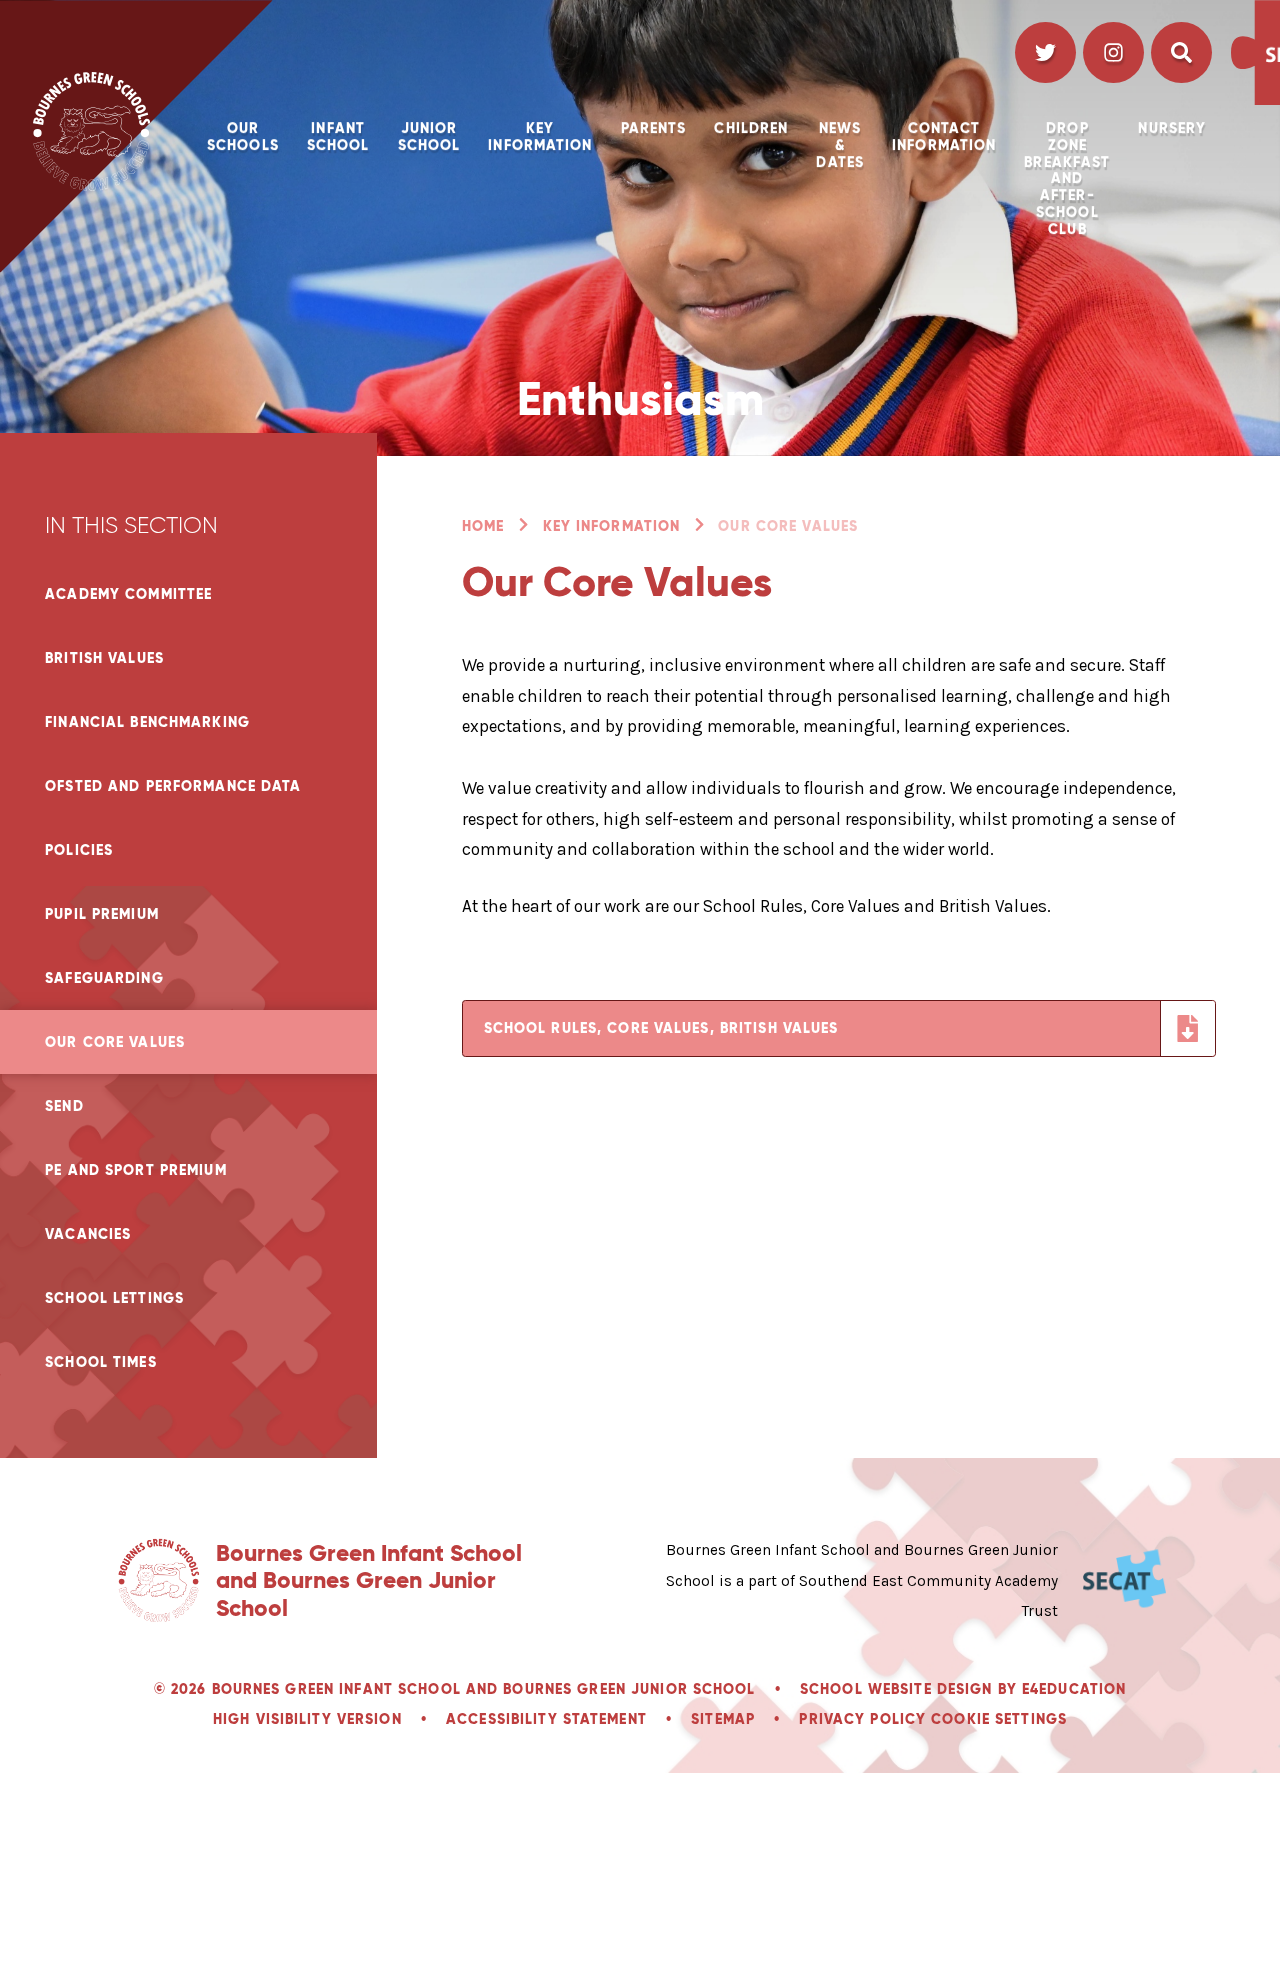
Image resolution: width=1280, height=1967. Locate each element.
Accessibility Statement (546, 1719)
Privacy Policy (862, 1719)
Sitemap (723, 1719)
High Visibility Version (307, 1719)
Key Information (612, 526)
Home (483, 526)
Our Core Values (788, 526)
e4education (1074, 1689)
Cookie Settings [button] (999, 1719)
